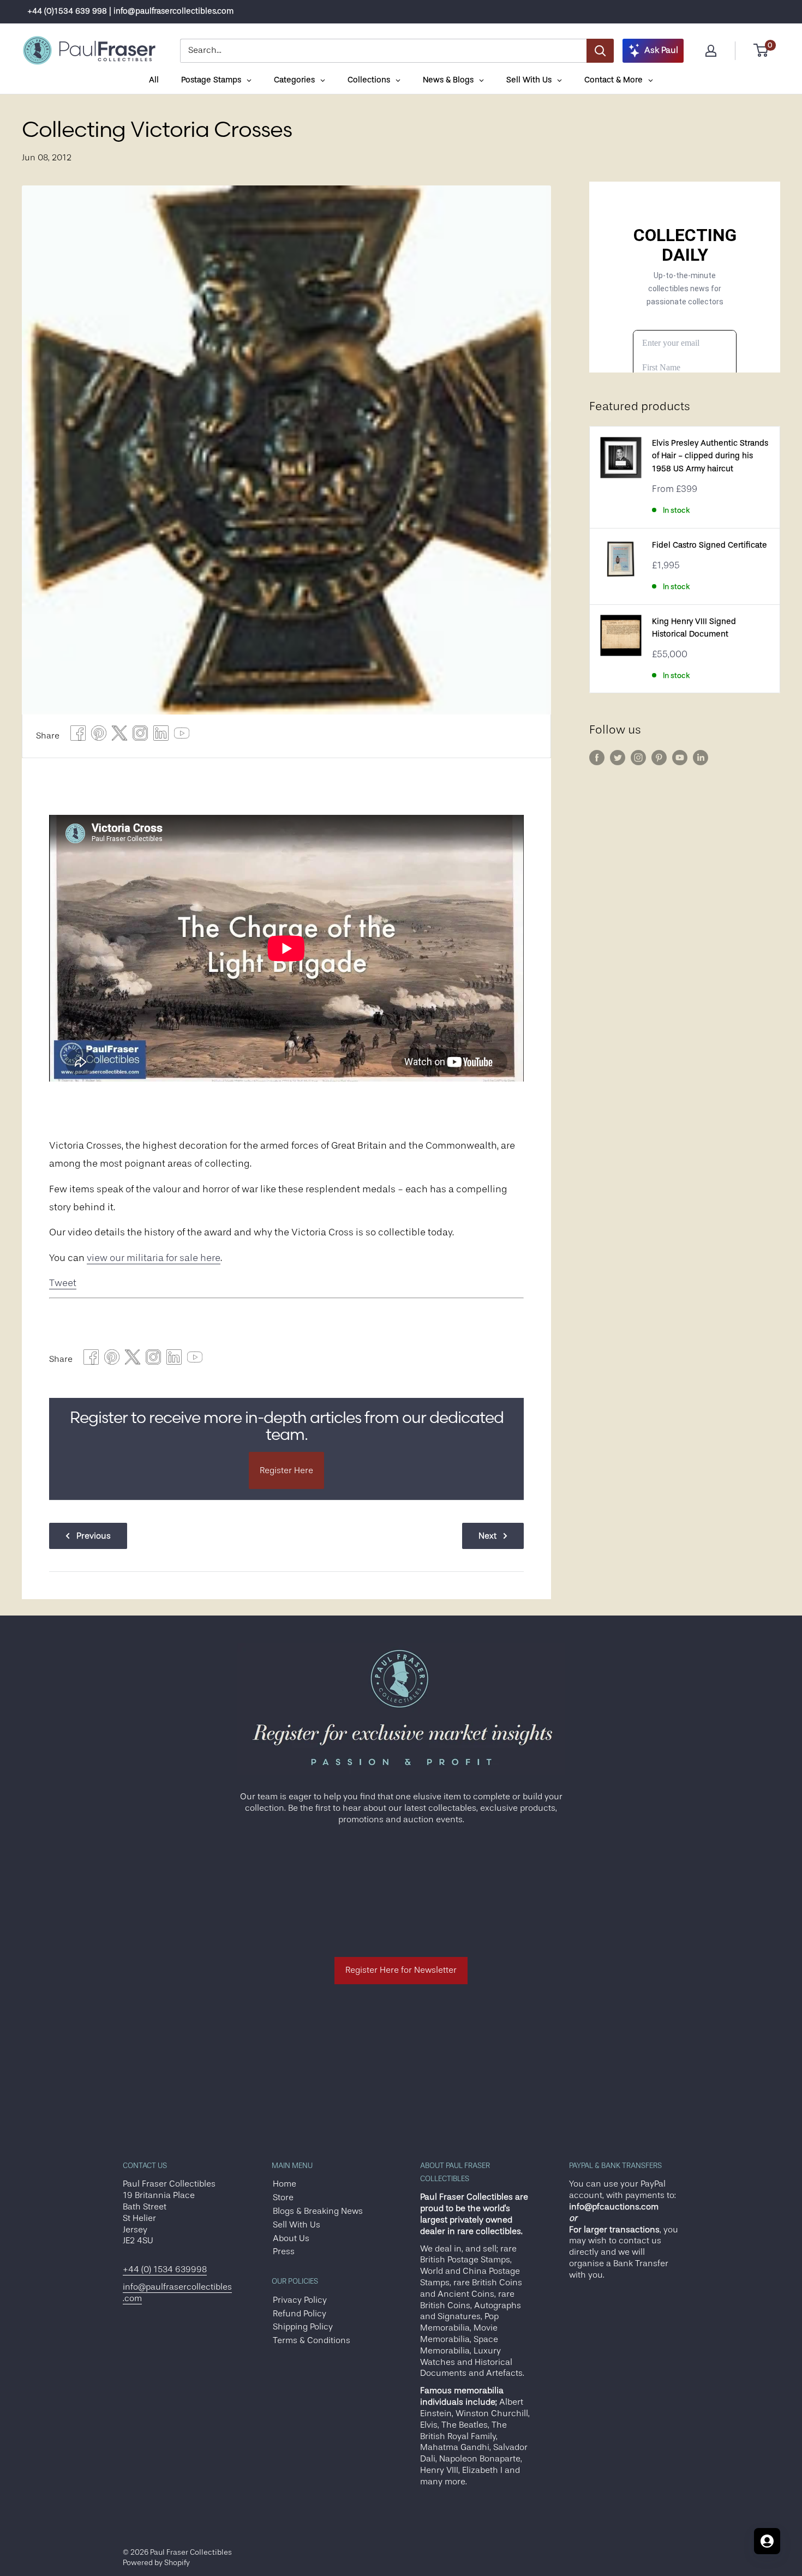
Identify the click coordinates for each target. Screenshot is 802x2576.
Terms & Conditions (312, 2340)
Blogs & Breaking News (318, 2211)
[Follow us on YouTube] (680, 758)
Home (285, 2184)
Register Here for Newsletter (401, 1970)
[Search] (600, 51)
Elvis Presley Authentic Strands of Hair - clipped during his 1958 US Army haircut (710, 456)
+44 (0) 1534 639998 (165, 2269)
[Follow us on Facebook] (597, 758)
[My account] (711, 51)
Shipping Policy (303, 2327)
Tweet (63, 1283)
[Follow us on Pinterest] (659, 758)
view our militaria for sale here (154, 1258)
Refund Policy (300, 2314)
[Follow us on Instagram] (638, 758)
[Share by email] (140, 736)
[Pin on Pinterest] (99, 736)
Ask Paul (661, 50)
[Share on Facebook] (78, 736)
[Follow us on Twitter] (618, 758)
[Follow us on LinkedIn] (701, 758)
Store (283, 2197)
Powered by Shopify (156, 2562)
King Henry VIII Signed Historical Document (694, 628)
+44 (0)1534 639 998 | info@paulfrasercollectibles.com (130, 11)
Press (284, 2251)
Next (487, 1536)
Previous (94, 1536)
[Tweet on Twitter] (119, 736)
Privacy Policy (300, 2300)
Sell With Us (297, 2225)
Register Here (286, 1470)
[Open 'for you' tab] (767, 2541)
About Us (291, 2238)
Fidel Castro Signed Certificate (710, 545)
